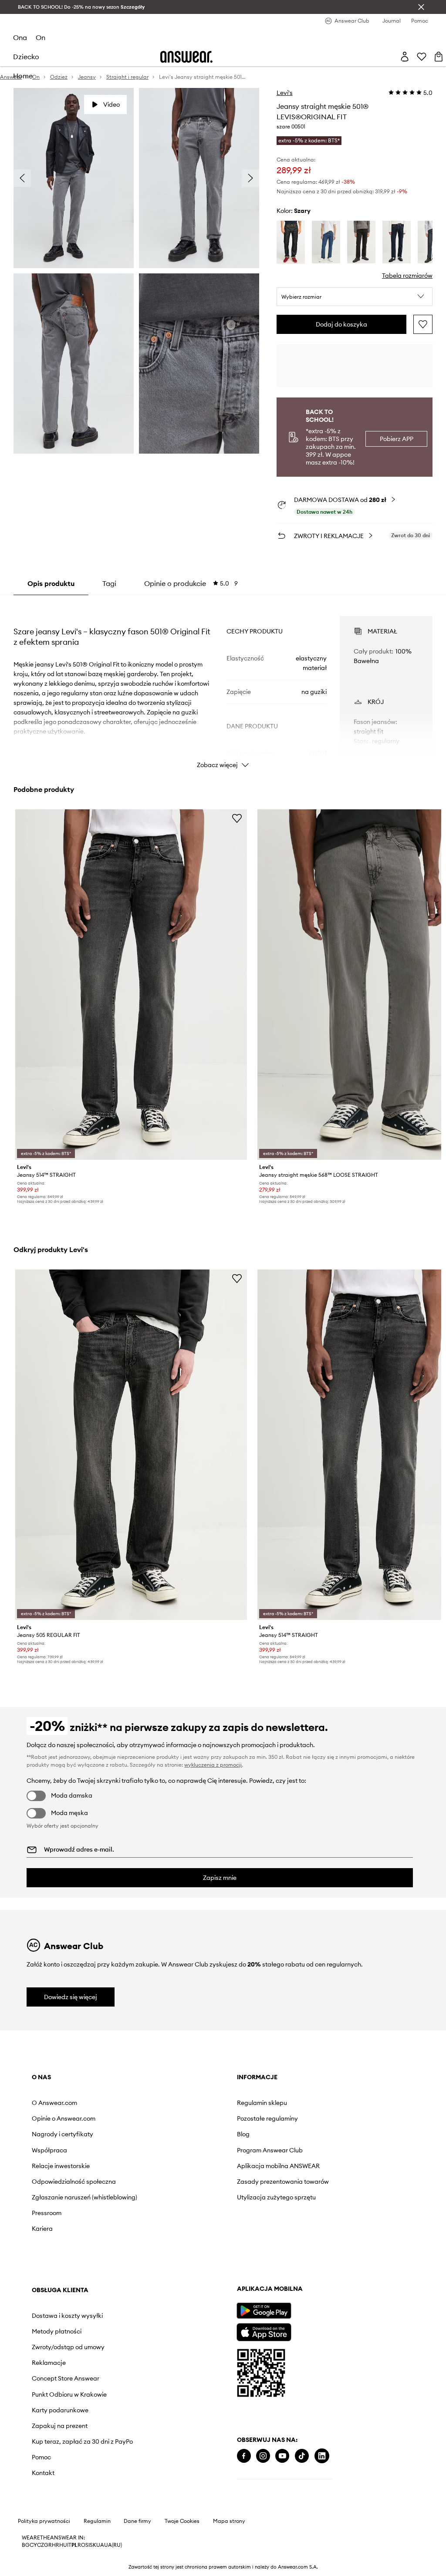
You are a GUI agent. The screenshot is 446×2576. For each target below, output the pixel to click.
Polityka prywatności (44, 2521)
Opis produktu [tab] (51, 583)
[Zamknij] (421, 7)
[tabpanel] (223, 684)
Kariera (42, 2229)
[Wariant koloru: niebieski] (326, 242)
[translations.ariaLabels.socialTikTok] (302, 2456)
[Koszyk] (439, 57)
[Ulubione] (422, 57)
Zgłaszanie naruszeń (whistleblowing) (84, 2197)
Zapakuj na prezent (60, 2426)
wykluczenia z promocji (213, 1765)
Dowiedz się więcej (71, 1997)
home (23, 76)
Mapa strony (229, 2521)
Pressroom (47, 2213)
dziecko (26, 57)
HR (56, 2545)
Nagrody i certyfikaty (63, 2134)
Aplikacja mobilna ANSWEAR (278, 2166)
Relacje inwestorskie (61, 2166)
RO (81, 2545)
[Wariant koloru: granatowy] (291, 242)
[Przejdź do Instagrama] (263, 2456)
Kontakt (43, 2473)
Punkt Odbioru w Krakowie (69, 2394)
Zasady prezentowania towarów (283, 2182)
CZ (41, 2545)
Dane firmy (137, 2521)
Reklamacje (49, 2363)
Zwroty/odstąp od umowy (68, 2347)
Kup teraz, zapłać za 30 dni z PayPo (82, 2441)
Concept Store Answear (66, 2378)
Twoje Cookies (182, 2521)
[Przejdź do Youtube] (282, 2456)
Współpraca (49, 2150)
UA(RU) (113, 2545)
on (41, 37)
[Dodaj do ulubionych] (423, 324)
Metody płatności (57, 2331)
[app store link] (264, 2331)
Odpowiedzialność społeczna (74, 2182)
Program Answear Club (270, 2150)
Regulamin (97, 2521)
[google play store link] (264, 2311)
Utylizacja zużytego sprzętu (276, 2197)
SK (93, 2545)
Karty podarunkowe (60, 2410)
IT (69, 2545)
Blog (243, 2134)
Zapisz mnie (220, 1878)
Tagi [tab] (109, 583)
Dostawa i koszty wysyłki (67, 2316)
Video (111, 104)
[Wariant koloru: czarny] (361, 242)
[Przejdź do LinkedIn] (322, 2456)
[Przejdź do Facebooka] (244, 2456)
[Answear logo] (186, 57)
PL (74, 2545)
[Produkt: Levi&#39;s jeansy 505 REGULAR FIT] (131, 1445)
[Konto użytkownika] (405, 57)
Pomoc (41, 2457)
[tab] (191, 583)
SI (88, 2545)
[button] (355, 297)
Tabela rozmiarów (407, 276)
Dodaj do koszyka (341, 324)
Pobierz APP (397, 439)
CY (33, 2545)
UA (100, 2545)
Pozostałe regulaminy (267, 2118)
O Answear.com (54, 2103)
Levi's (285, 93)
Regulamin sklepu (262, 2103)
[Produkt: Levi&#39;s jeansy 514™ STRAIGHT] (131, 985)
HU (63, 2545)
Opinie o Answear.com (64, 2118)
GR (48, 2545)
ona (20, 37)
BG (26, 2545)
